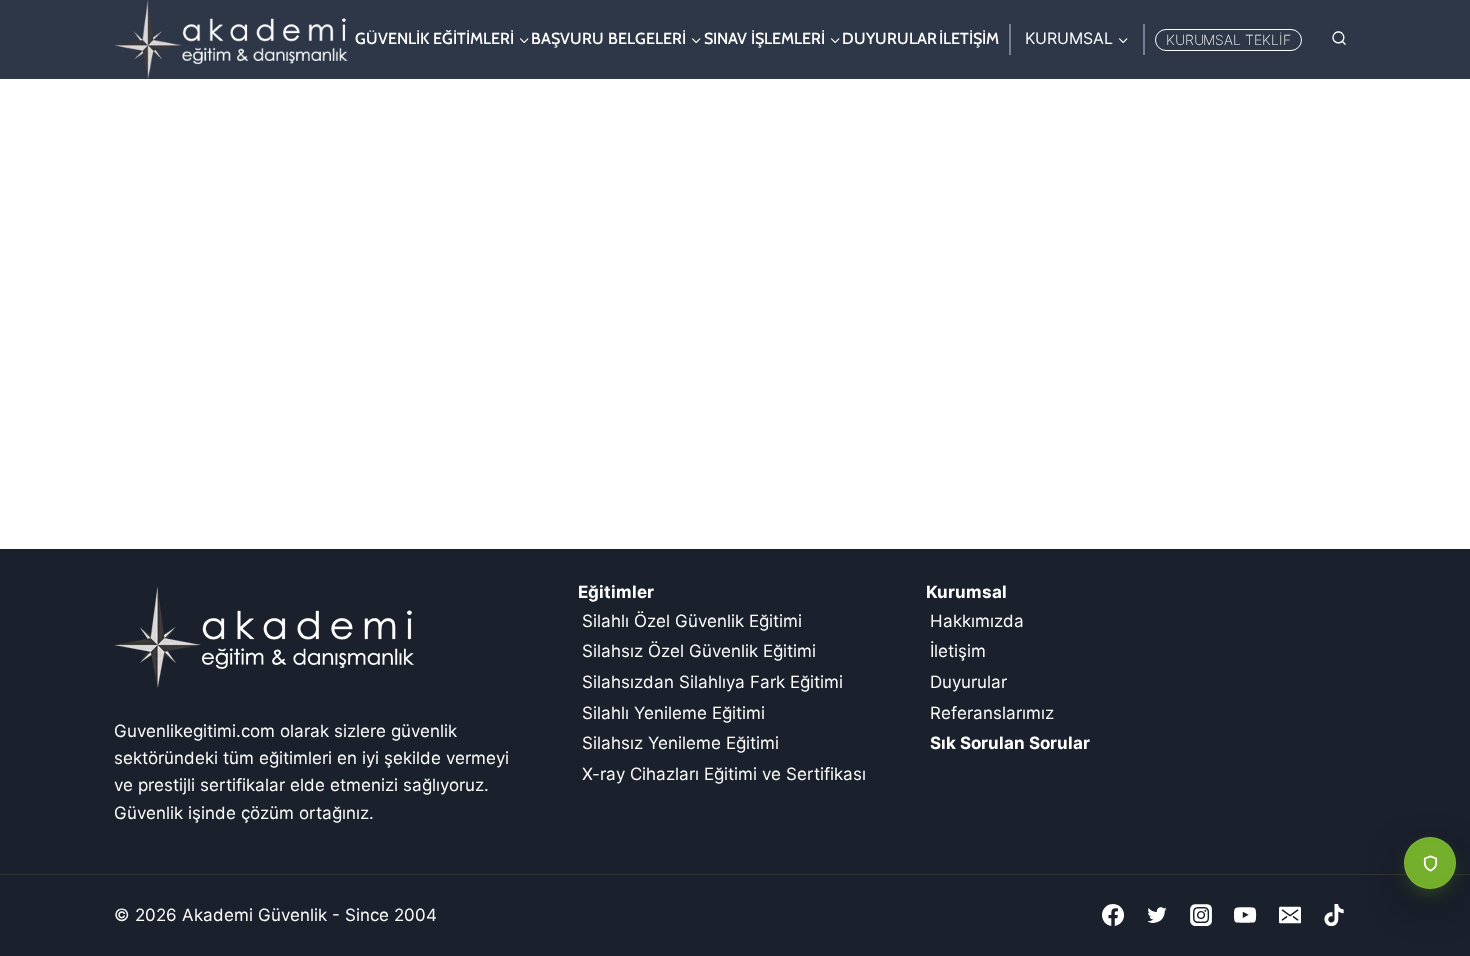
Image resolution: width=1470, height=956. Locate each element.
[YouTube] (1245, 915)
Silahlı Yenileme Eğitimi (673, 713)
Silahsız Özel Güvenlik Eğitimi (699, 651)
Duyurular (889, 38)
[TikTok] (1334, 915)
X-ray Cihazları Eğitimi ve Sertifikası (724, 774)
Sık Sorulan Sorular (1010, 743)
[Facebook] (1113, 915)
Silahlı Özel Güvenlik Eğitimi (692, 621)
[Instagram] (1201, 915)
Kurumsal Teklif (1228, 39)
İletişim (969, 38)
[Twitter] (1157, 915)
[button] (1430, 863)
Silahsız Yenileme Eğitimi (680, 743)
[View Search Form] (1339, 39)
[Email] (1290, 915)
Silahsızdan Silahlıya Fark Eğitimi (712, 682)
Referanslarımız (992, 713)
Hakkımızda (977, 621)
